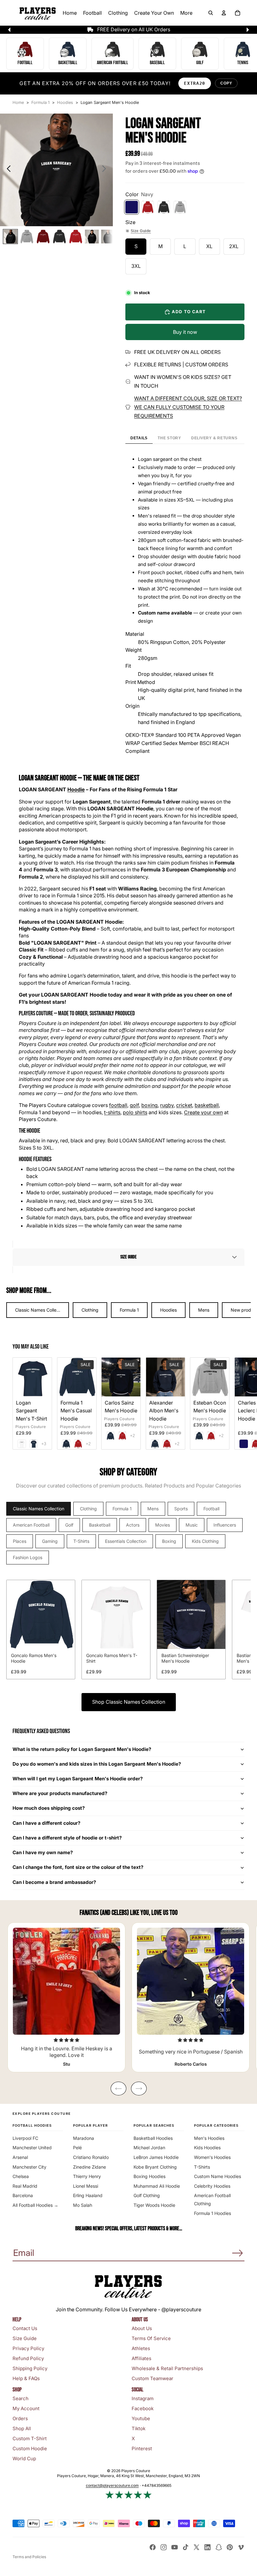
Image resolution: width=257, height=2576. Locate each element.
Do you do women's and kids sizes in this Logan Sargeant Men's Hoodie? (97, 1764)
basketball (207, 1105)
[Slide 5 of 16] (76, 237)
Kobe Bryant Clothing (155, 2167)
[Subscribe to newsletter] (238, 2253)
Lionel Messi (86, 2186)
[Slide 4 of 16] (59, 237)
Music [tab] (192, 1525)
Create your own (203, 1112)
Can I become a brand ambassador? (54, 1882)
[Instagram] (164, 2547)
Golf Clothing (147, 2195)
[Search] (211, 13)
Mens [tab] (153, 1509)
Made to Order (73, 1013)
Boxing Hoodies (149, 2176)
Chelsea (21, 2176)
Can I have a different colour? (47, 1823)
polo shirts (135, 1112)
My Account (26, 2408)
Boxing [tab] (169, 1541)
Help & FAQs (26, 2378)
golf (134, 1105)
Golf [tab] (69, 1525)
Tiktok (139, 2428)
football (118, 1105)
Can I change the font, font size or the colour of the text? (78, 1867)
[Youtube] (175, 2547)
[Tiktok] (186, 2547)
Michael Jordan (149, 2148)
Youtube (141, 2418)
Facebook (143, 2408)
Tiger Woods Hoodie (154, 2205)
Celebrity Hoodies (212, 2186)
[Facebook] (153, 2547)
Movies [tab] (163, 1525)
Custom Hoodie (30, 2448)
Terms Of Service (151, 2338)
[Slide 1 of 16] (10, 237)
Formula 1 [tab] (122, 1509)
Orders (20, 2418)
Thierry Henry (87, 2176)
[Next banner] (248, 30)
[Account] (224, 13)
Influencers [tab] (225, 1525)
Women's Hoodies (212, 2157)
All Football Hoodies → (35, 2205)
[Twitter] (197, 2547)
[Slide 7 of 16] (108, 237)
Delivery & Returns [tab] (214, 438)
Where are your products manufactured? (60, 1793)
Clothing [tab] (88, 1509)
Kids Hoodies (207, 2148)
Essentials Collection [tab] (126, 1541)
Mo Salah (83, 2205)
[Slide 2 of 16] (27, 237)
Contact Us (25, 2328)
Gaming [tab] (50, 1541)
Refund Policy (28, 2358)
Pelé (77, 2148)
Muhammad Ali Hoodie (157, 2186)
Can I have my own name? (43, 1852)
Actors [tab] (133, 1525)
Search (21, 2398)
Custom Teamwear (152, 2378)
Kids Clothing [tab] (205, 1541)
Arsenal (20, 2157)
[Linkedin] (207, 2547)
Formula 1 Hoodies (212, 2213)
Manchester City (29, 2167)
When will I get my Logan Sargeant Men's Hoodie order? (78, 1779)
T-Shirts (202, 2167)
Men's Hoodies (209, 2138)
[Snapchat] (219, 2547)
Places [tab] (20, 1541)
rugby (167, 1105)
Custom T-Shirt (30, 2438)
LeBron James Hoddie (156, 2157)
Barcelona (23, 2195)
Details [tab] (139, 438)
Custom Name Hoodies (218, 2176)
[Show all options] (44, 1444)
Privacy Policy (28, 2348)
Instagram (143, 2398)
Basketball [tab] (100, 1525)
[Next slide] (106, 170)
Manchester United (32, 2148)
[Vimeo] (241, 2547)
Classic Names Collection (41, 1310)
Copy (226, 83)
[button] (128, 1257)
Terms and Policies (29, 2557)
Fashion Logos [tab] (28, 1557)
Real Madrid (25, 2186)
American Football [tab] (31, 1525)
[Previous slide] (7, 170)
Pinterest (142, 2448)
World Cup (24, 2459)
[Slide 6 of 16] (92, 237)
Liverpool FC (25, 2138)
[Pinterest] (230, 2547)
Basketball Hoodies (153, 2138)
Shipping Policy (30, 2368)
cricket (184, 1105)
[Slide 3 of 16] (43, 237)
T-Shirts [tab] (81, 1541)
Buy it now (185, 332)
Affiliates (142, 2358)
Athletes (141, 2348)
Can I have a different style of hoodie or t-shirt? (67, 1838)
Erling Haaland (88, 2195)
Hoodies (168, 1310)
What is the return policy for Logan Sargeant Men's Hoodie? (82, 1749)
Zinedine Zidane (89, 2167)
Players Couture (31, 1427)
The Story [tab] (169, 438)
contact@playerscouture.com (112, 2485)
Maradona (84, 2138)
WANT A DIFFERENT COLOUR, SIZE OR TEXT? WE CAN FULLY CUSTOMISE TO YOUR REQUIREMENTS (188, 407)
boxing (149, 1105)
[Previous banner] (9, 30)
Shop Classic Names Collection (129, 1702)
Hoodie (76, 789)
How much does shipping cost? (49, 1808)
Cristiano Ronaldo (91, 2157)
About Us (142, 2328)
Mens (204, 1310)
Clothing (90, 1310)
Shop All (22, 2428)
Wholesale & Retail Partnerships (167, 2368)
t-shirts (112, 1112)
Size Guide (141, 231)
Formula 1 (129, 1310)
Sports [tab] (181, 1509)
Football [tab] (211, 1509)
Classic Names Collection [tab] (39, 1509)
